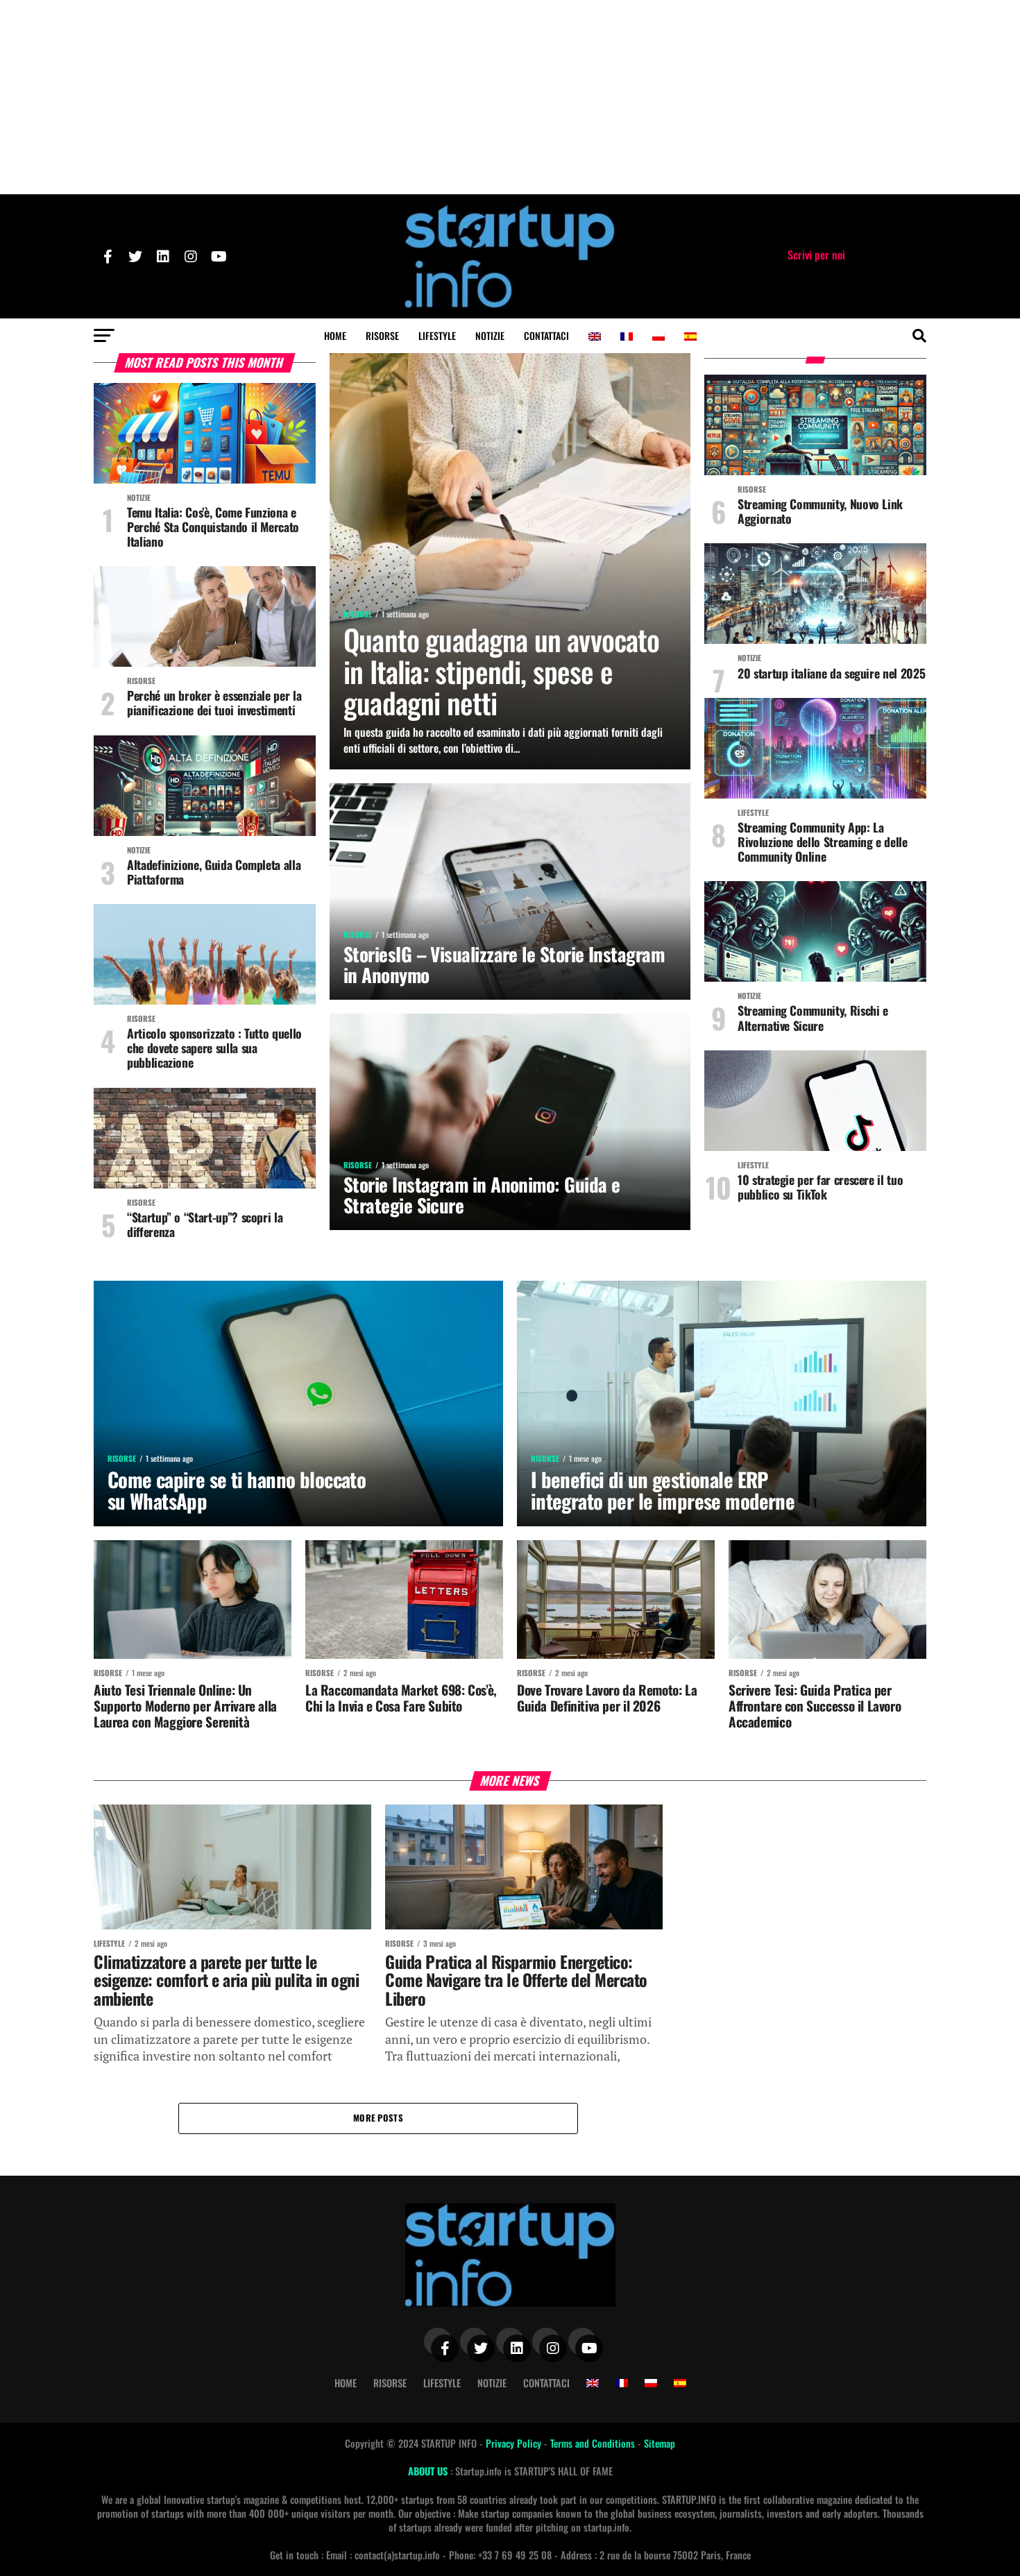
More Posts (378, 2118)
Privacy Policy (515, 2443)
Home (335, 335)
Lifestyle (437, 335)
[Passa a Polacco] (658, 336)
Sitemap (660, 2443)
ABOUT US (429, 2471)
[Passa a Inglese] (595, 336)
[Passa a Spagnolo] (690, 336)
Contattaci (546, 335)
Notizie (490, 335)
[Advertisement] (510, 97)
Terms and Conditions (594, 2443)
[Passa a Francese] (627, 336)
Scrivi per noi (816, 255)
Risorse (382, 335)
